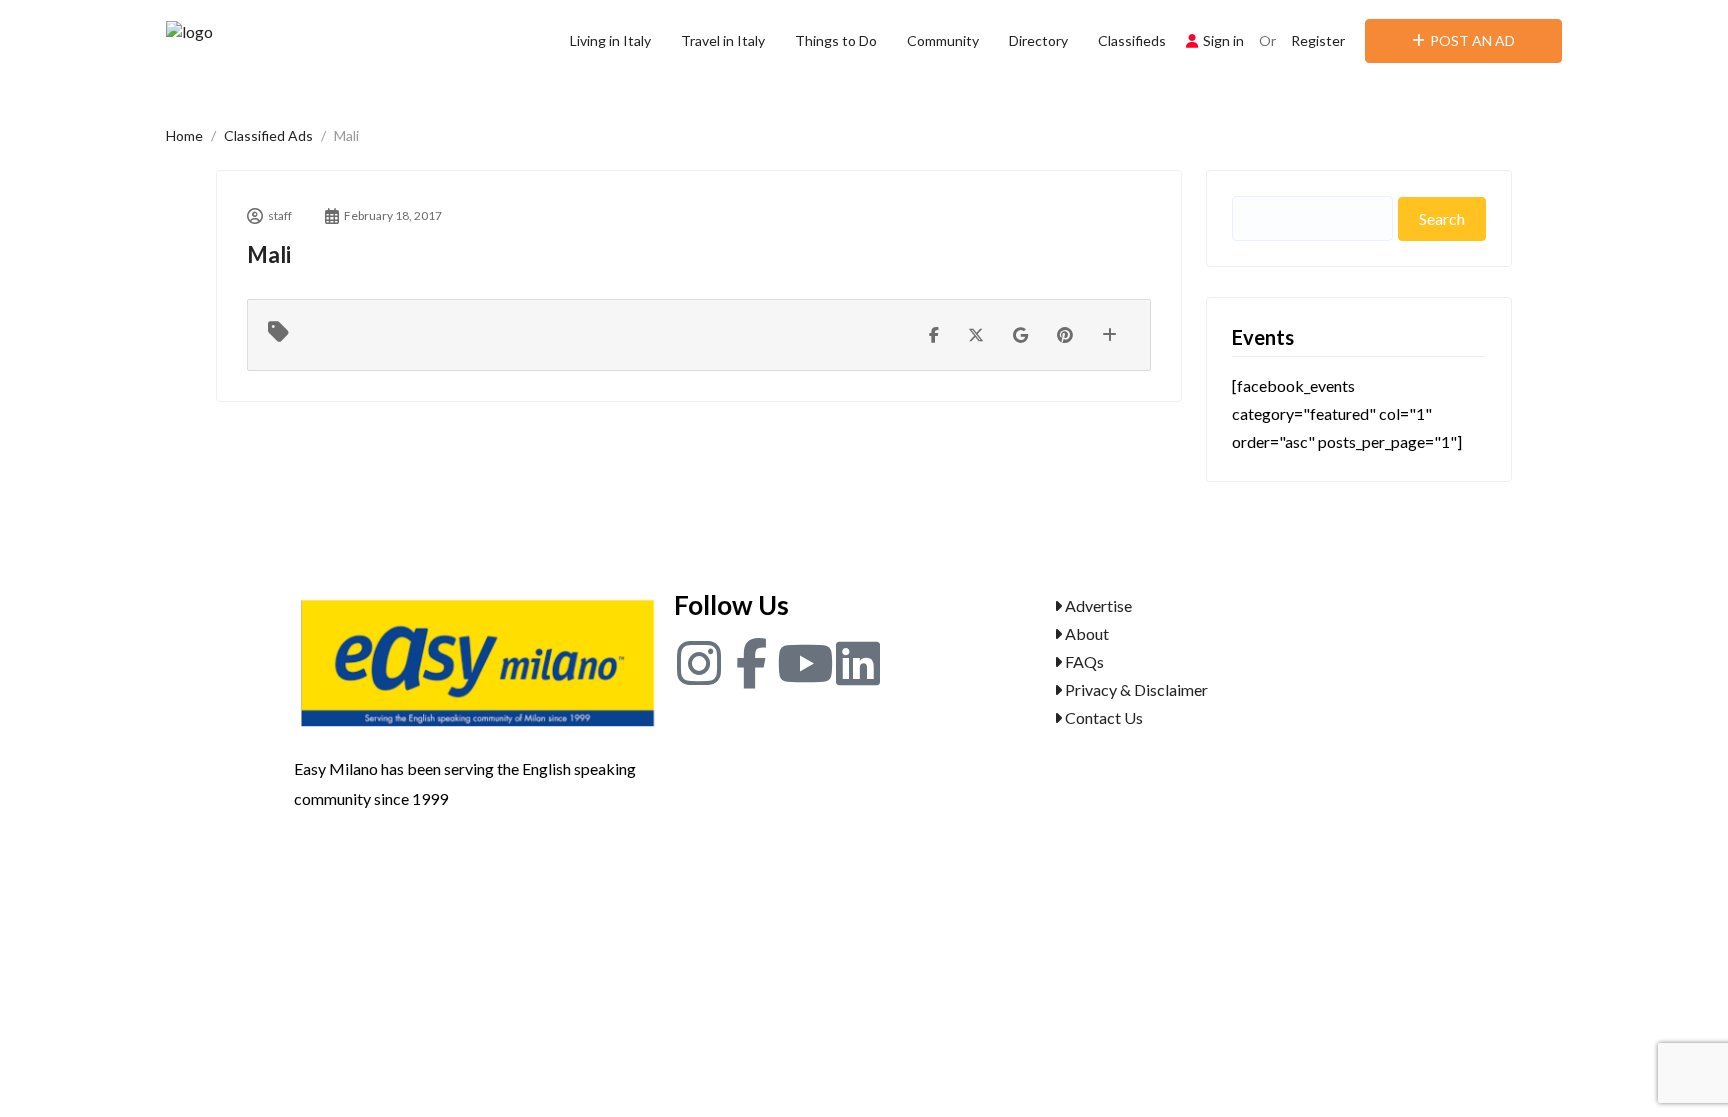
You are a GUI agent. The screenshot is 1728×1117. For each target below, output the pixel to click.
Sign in (1223, 40)
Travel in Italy (723, 40)
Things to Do (836, 40)
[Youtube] (805, 663)
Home (184, 135)
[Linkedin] (858, 663)
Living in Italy (610, 40)
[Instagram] (699, 663)
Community (943, 40)
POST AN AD (1472, 40)
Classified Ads (268, 135)
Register (1318, 40)
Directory (1038, 40)
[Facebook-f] (752, 663)
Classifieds (1132, 40)
